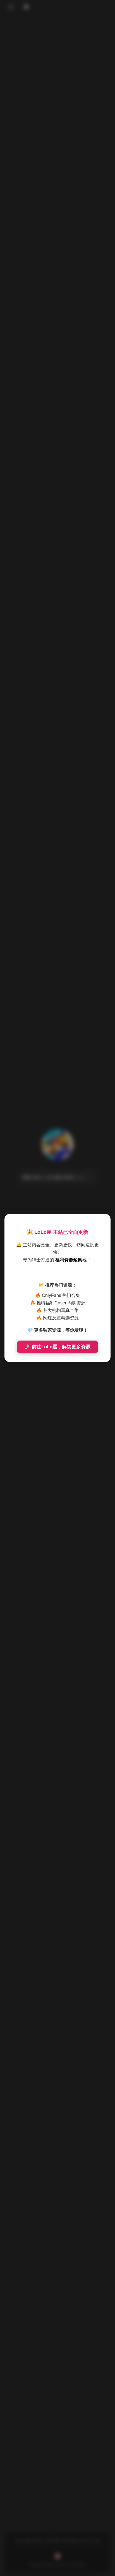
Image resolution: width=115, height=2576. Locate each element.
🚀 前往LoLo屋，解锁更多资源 (57, 1347)
